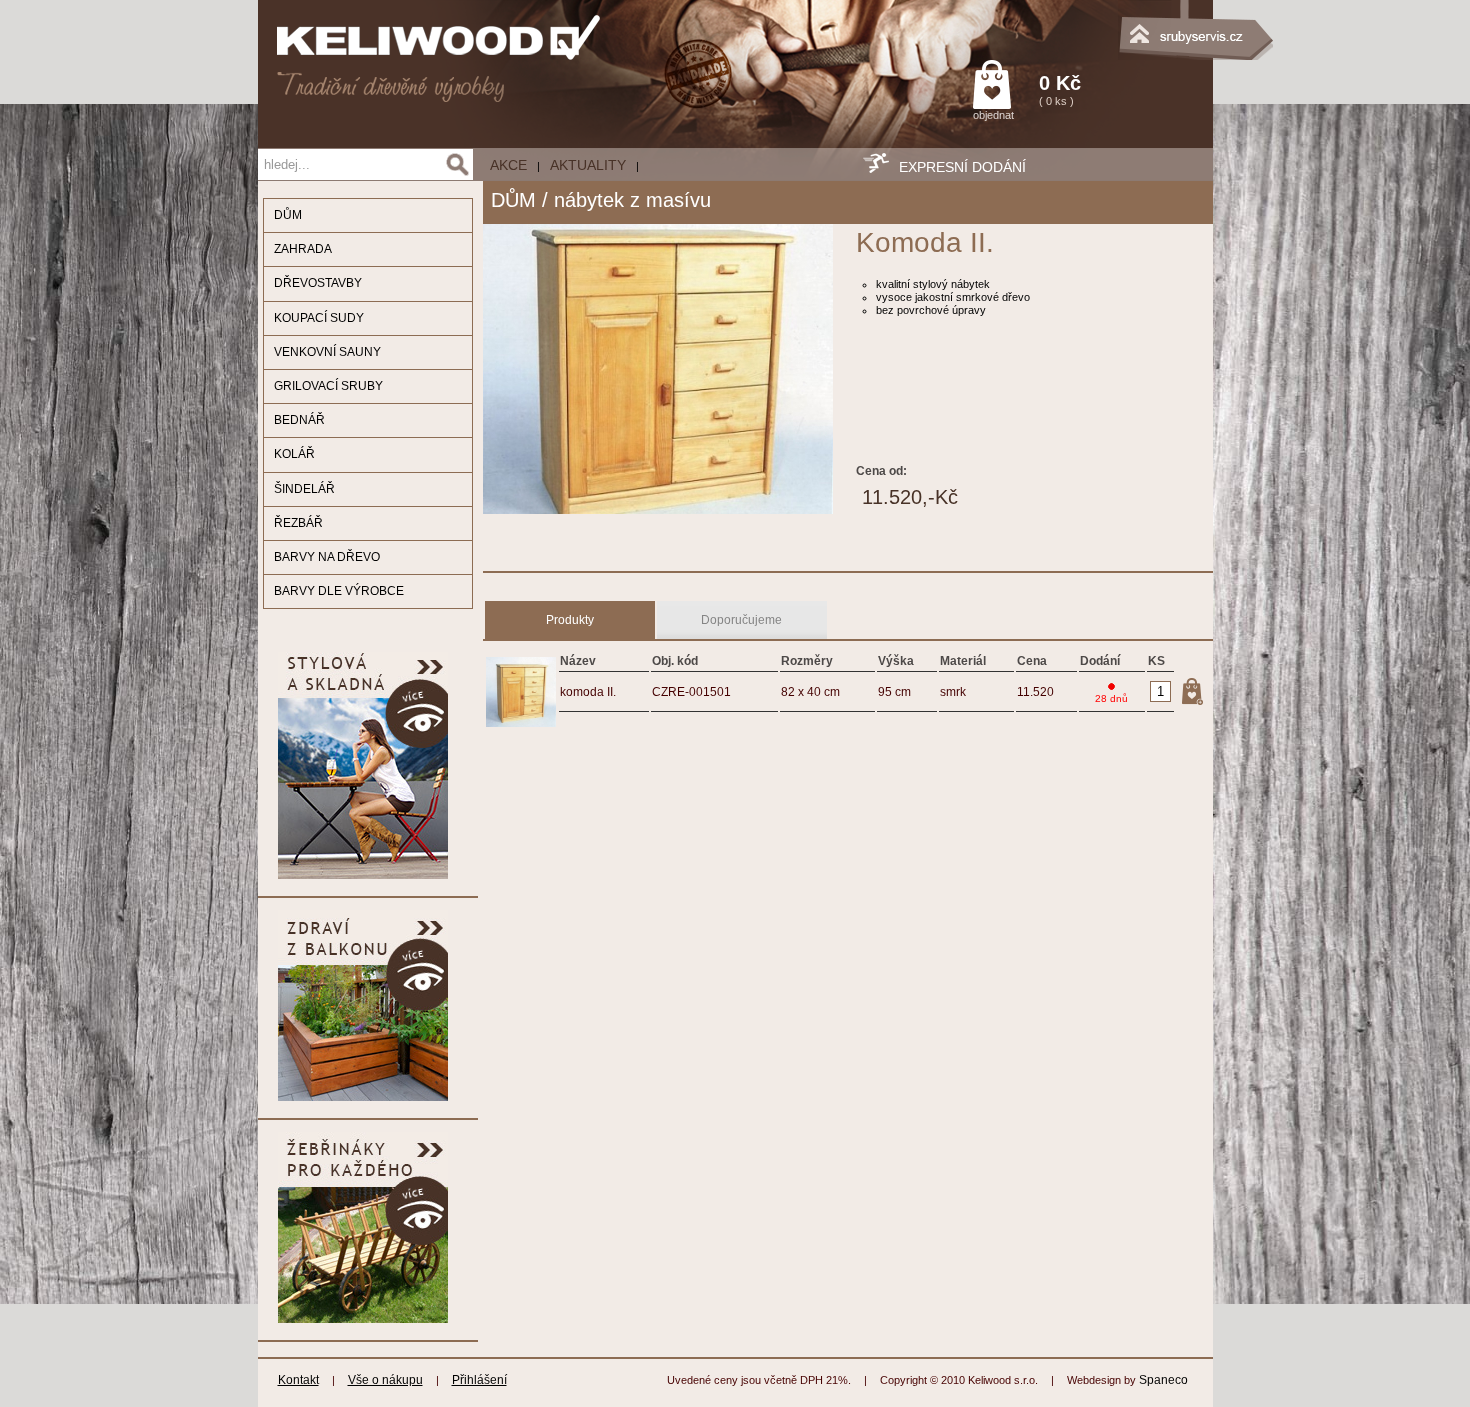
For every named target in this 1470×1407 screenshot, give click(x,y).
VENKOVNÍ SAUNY (327, 352)
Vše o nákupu (385, 1380)
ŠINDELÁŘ (304, 489)
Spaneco (1163, 1380)
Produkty (570, 620)
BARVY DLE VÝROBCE (339, 591)
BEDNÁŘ (299, 420)
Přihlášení (479, 1380)
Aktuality (588, 165)
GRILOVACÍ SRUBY (328, 386)
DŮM (288, 215)
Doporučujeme (741, 620)
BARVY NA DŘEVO (327, 557)
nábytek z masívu (632, 200)
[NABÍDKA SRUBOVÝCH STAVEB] (1113, 25)
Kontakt (298, 1380)
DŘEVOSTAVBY (318, 283)
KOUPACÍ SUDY (319, 318)
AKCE (508, 165)
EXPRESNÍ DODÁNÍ (962, 167)
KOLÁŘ (294, 454)
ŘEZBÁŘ (298, 523)
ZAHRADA (303, 249)
